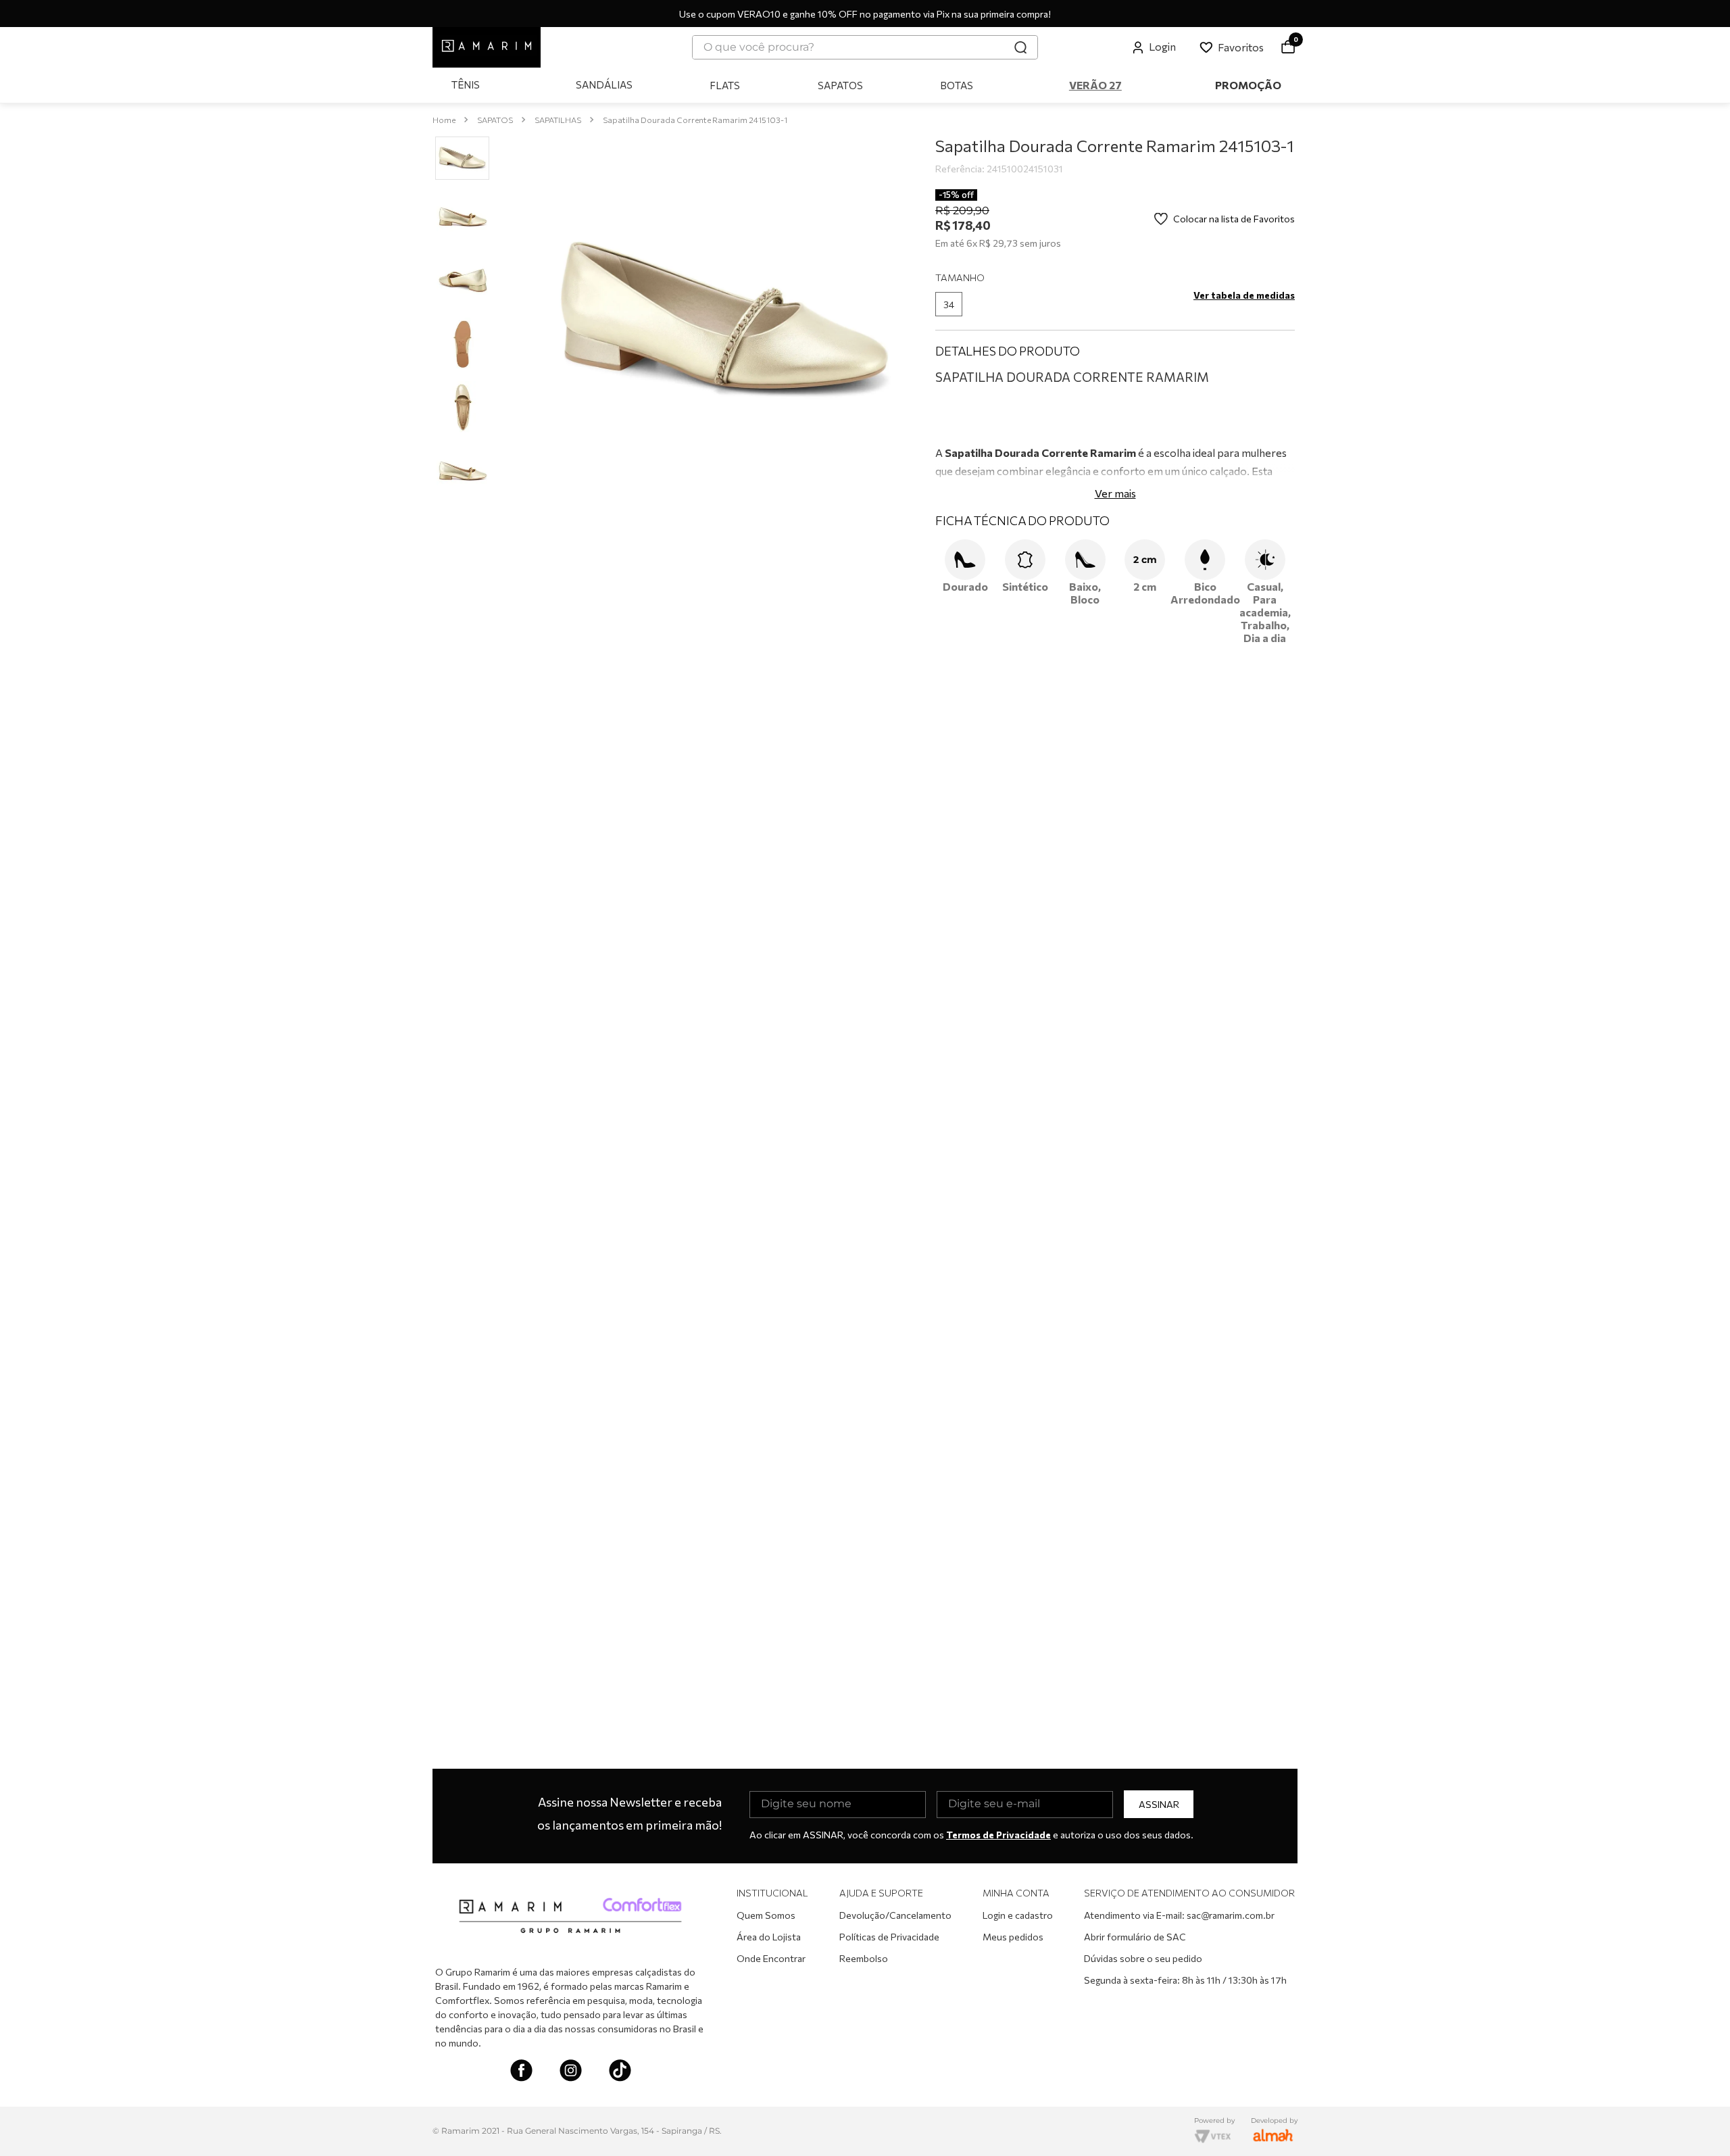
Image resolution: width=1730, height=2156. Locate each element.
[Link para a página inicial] (444, 120)
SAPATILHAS (558, 120)
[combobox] (865, 47)
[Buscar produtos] (1020, 47)
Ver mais (1115, 632)
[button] (949, 304)
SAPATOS (495, 120)
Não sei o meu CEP (975, 370)
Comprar (1125, 440)
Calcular (1259, 397)
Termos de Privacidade (998, 1835)
